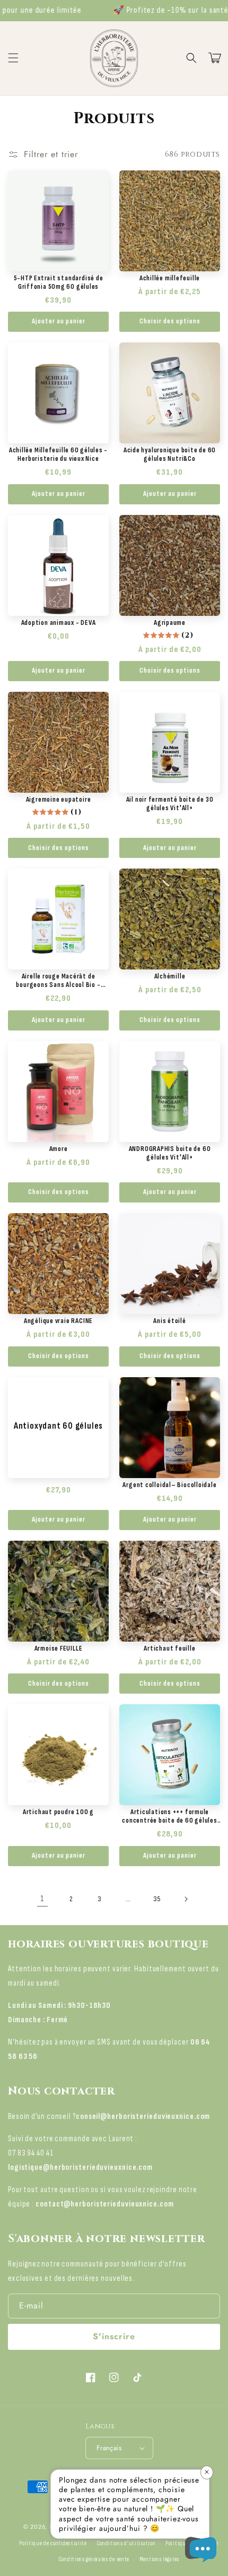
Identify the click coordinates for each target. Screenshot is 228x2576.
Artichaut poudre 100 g (58, 1812)
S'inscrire (114, 2336)
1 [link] (42, 1899)
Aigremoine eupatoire (59, 800)
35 (157, 1899)
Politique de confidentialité (53, 2543)
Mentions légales (159, 2559)
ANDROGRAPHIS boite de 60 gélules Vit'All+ (170, 1153)
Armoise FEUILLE (59, 1648)
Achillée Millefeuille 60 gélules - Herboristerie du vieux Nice (59, 454)
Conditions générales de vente (94, 2559)
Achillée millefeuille (170, 278)
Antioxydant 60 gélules (58, 1426)
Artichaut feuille (169, 1648)
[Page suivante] (186, 1899)
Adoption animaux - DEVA (59, 623)
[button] (191, 58)
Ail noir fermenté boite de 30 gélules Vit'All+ (170, 804)
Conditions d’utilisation (126, 2543)
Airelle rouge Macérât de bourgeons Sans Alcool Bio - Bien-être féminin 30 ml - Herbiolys (58, 981)
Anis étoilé (170, 1321)
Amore (59, 1149)
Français (109, 2448)
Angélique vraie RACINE (58, 1321)
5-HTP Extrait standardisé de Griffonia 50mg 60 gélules (59, 282)
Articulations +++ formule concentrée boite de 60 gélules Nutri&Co (169, 1816)
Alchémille (170, 976)
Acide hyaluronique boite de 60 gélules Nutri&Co (170, 454)
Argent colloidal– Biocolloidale (169, 1485)
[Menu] (13, 58)
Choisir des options (170, 321)
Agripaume (170, 623)
